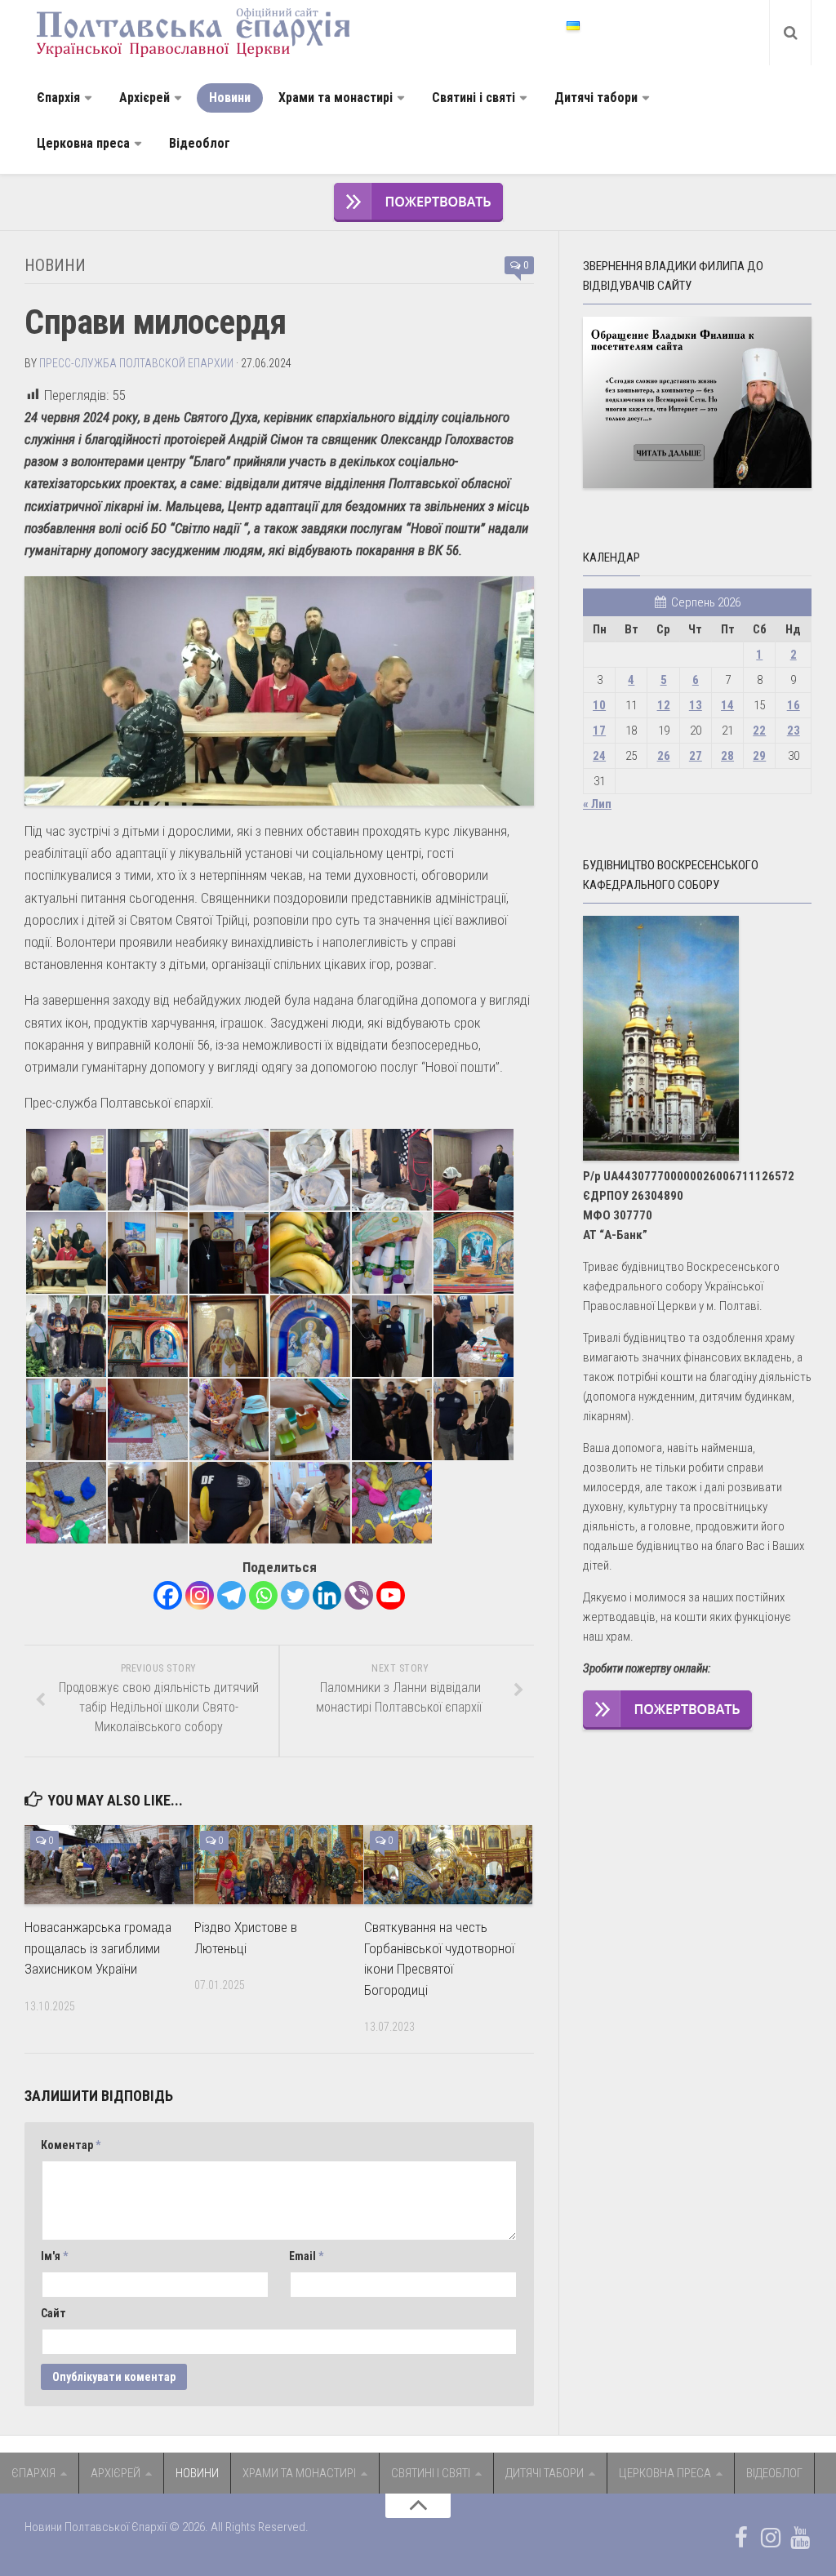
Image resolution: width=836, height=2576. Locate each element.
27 (696, 756)
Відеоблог (200, 143)
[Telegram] (231, 1595)
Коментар (71, 2145)
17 (599, 731)
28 (727, 756)
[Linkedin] (327, 1595)
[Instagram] (200, 1595)
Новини (230, 98)
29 (759, 756)
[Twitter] (295, 1595)
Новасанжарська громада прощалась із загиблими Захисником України (98, 1948)
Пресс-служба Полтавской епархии (136, 363)
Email (306, 2256)
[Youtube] (391, 1595)
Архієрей (145, 98)
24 (599, 756)
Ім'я (54, 2256)
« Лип (597, 804)
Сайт (53, 2313)
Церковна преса (83, 143)
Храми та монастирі (336, 98)
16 (794, 705)
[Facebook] (168, 1595)
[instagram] (771, 2538)
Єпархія (58, 98)
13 (696, 705)
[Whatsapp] (263, 1595)
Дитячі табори (596, 98)
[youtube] (800, 2538)
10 (599, 705)
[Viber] (359, 1595)
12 (664, 705)
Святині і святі (474, 98)
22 (759, 731)
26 (664, 756)
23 (794, 731)
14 (727, 705)
